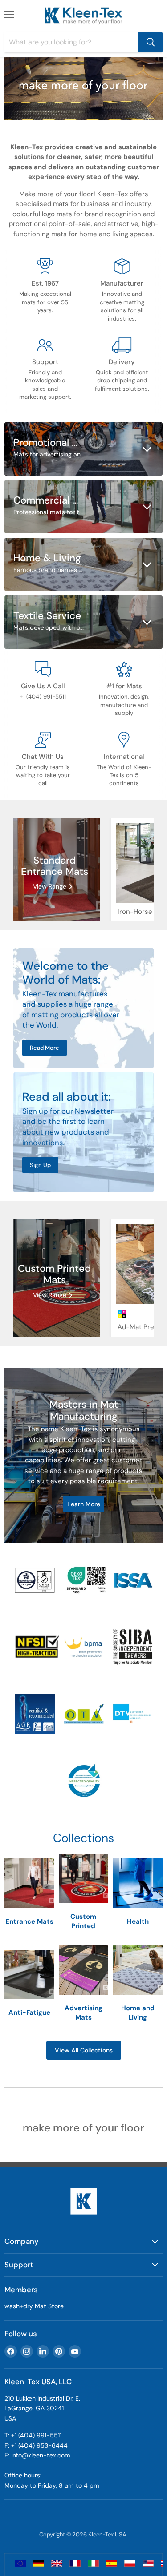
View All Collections (84, 2050)
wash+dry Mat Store (34, 2306)
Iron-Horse (135, 912)
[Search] (151, 42)
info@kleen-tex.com (41, 2455)
